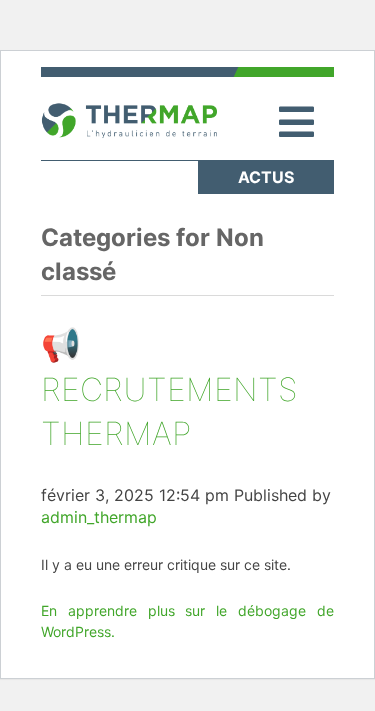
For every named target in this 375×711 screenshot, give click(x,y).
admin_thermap (99, 517)
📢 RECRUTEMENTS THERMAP (169, 389)
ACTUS (266, 177)
